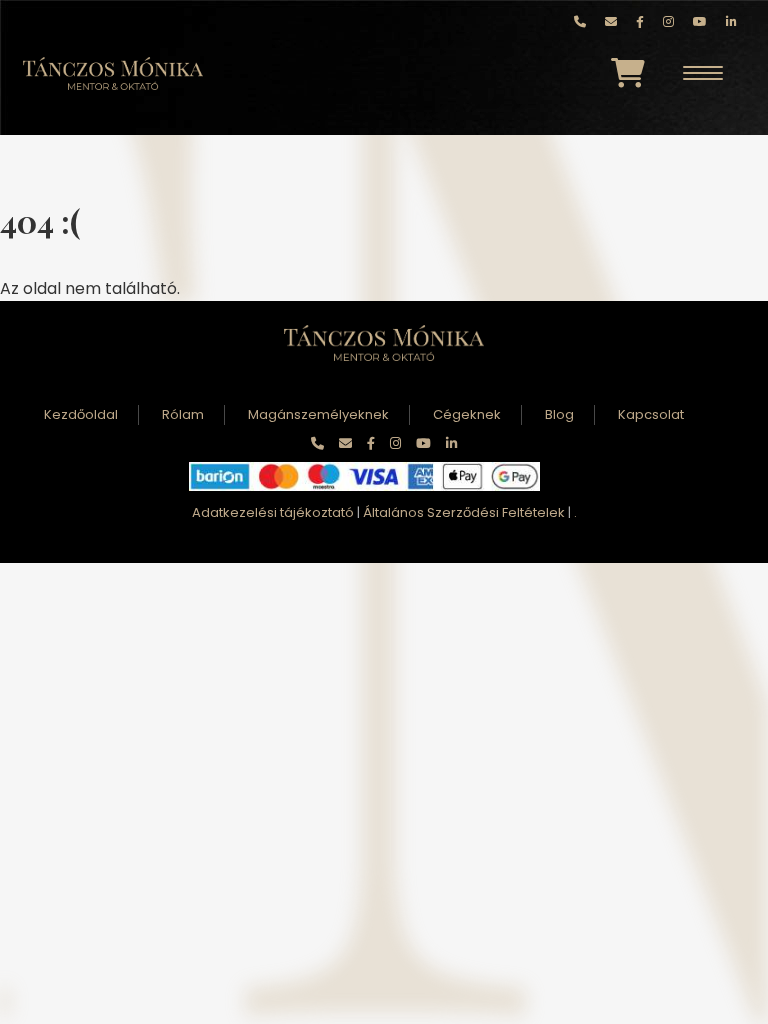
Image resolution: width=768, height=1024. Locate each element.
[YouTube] (700, 22)
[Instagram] (668, 22)
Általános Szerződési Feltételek (464, 512)
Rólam (183, 414)
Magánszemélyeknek (318, 414)
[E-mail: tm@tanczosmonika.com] (611, 22)
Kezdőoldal (81, 414)
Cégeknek (467, 414)
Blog (559, 414)
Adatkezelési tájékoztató (273, 512)
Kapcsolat (651, 414)
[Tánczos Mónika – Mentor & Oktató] (113, 73)
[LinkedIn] (731, 22)
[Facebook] (640, 22)
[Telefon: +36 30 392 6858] (580, 22)
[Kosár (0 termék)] (628, 73)
